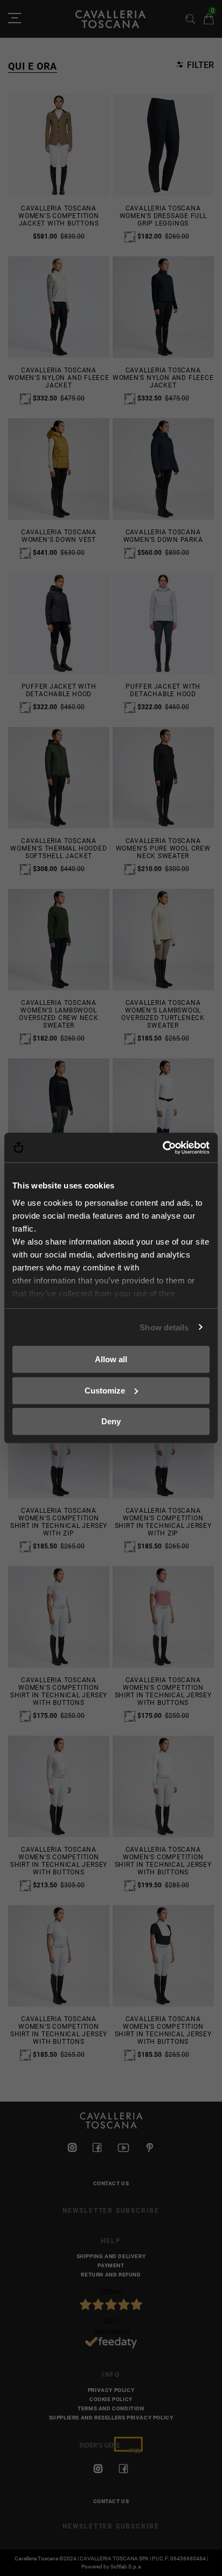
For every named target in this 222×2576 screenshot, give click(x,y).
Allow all (111, 1359)
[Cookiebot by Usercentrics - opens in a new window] (162, 1147)
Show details (164, 1327)
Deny (111, 1421)
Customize (105, 1390)
